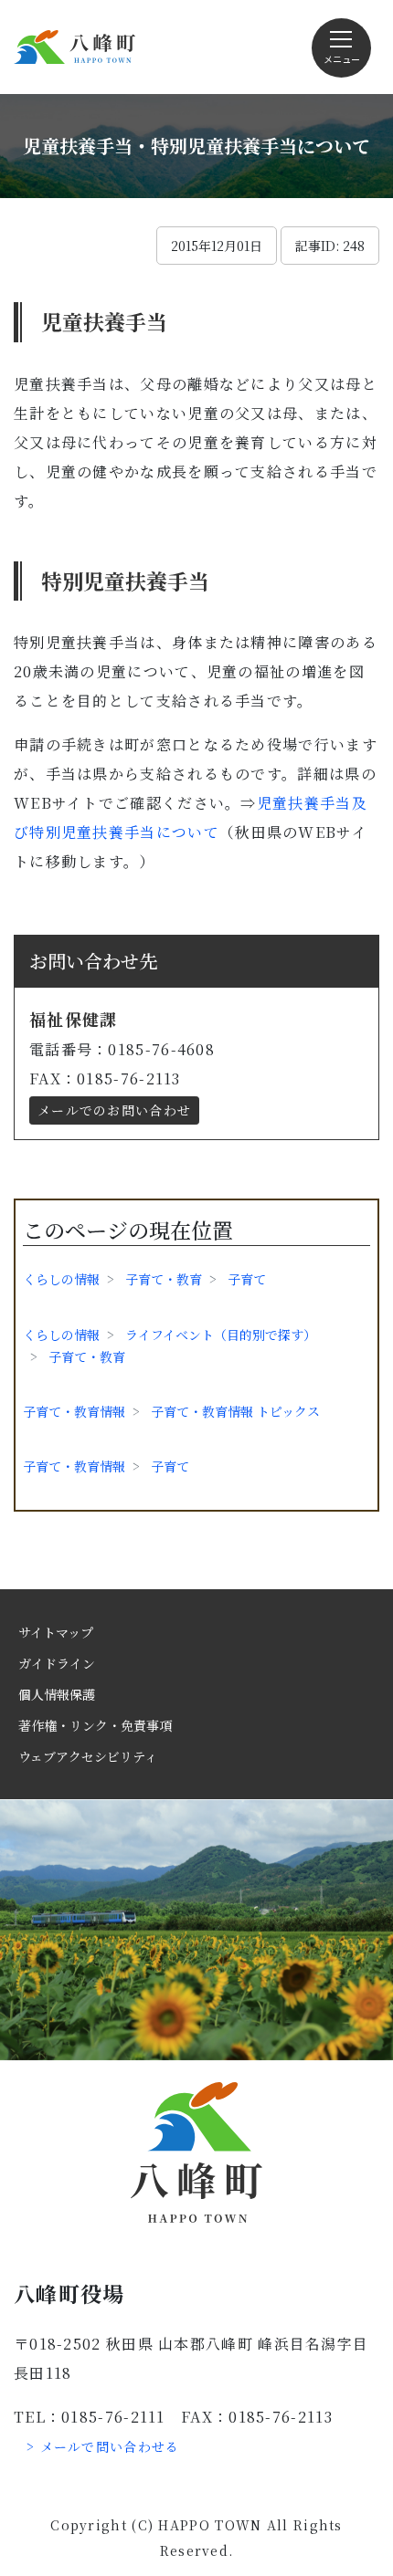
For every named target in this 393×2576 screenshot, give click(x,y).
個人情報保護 (57, 1694)
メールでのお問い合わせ (114, 1110)
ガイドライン (57, 1663)
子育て (247, 1279)
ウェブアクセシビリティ (88, 1756)
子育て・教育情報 (74, 1411)
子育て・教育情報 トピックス (235, 1411)
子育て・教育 (164, 1279)
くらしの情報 (61, 1279)
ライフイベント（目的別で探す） (221, 1335)
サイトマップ (56, 1632)
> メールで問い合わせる (103, 2446)
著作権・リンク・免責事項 (95, 1725)
